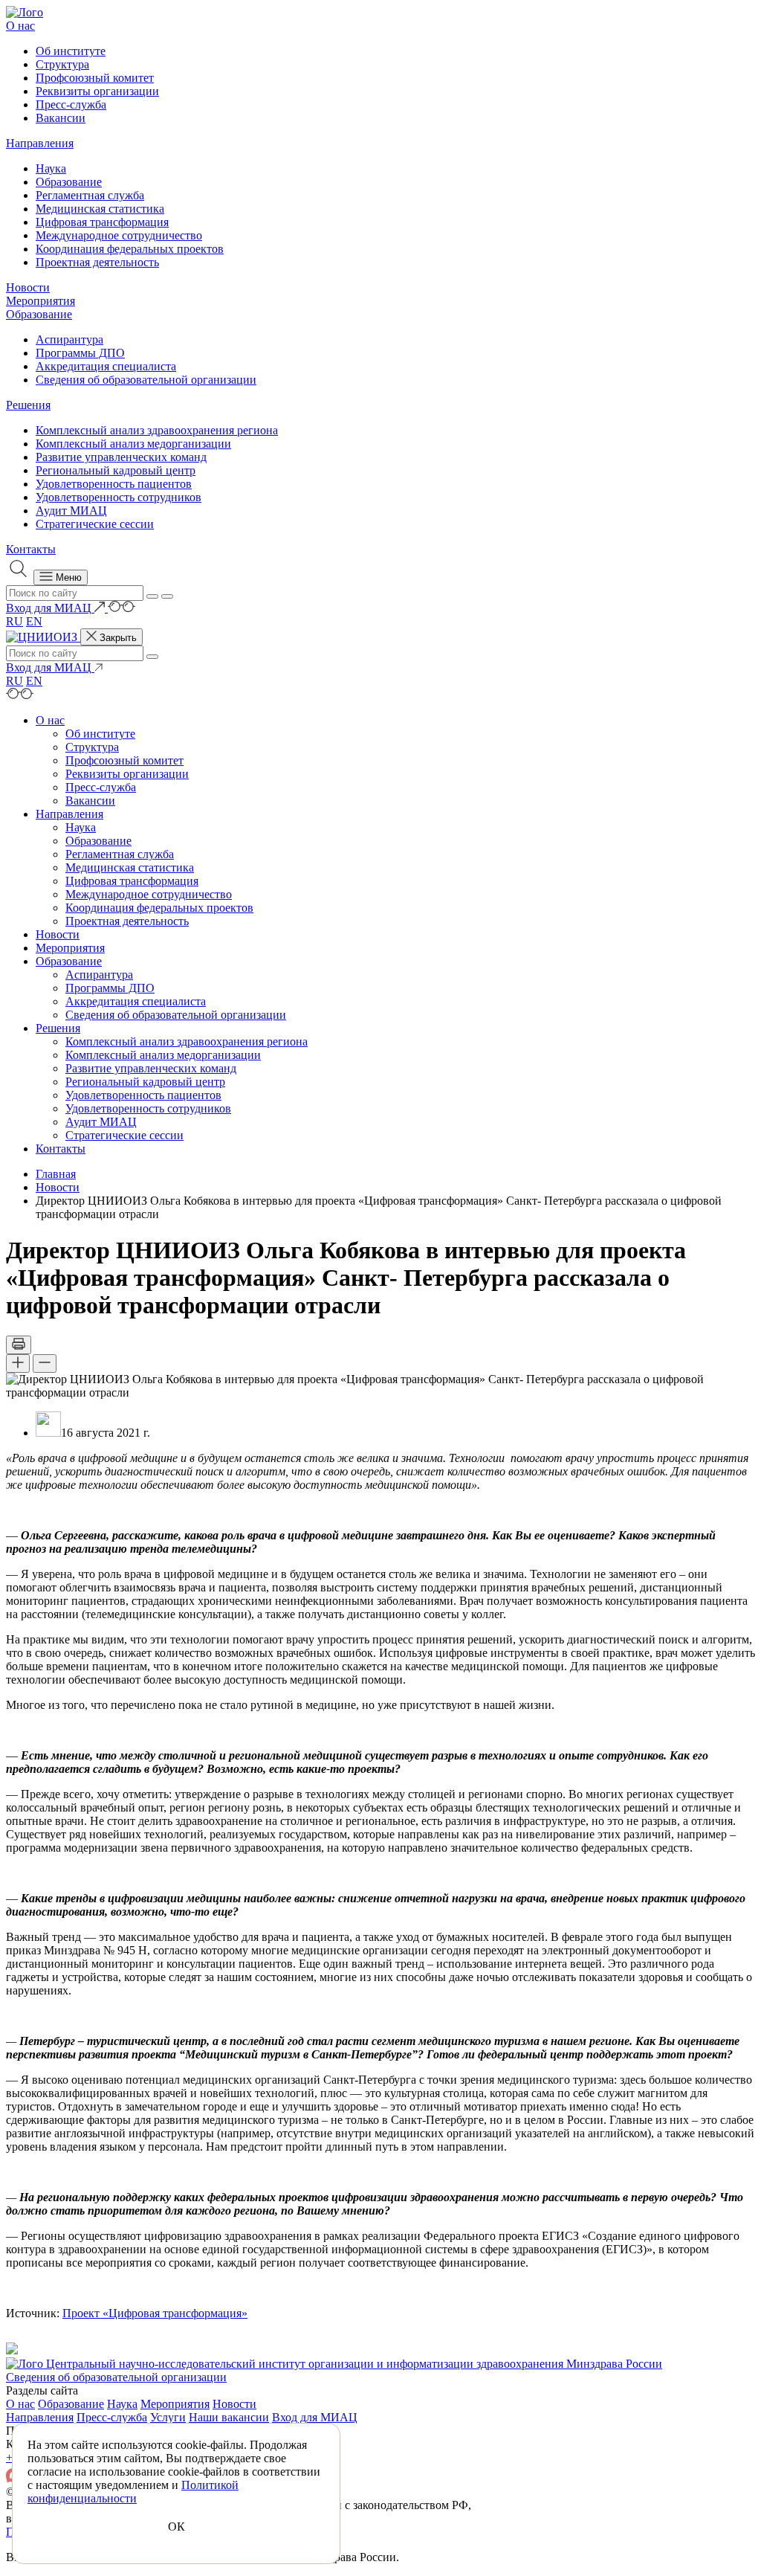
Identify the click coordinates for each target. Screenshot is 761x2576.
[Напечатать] (19, 1345)
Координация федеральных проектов (130, 249)
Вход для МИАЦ (315, 2417)
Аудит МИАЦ (71, 511)
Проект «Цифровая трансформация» (155, 2313)
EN (34, 621)
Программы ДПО (80, 353)
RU (14, 621)
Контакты (31, 549)
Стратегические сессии (95, 524)
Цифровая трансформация (102, 222)
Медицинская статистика (100, 209)
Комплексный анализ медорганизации (133, 444)
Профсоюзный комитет (95, 78)
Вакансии (61, 118)
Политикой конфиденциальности (133, 2492)
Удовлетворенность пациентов (114, 484)
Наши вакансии (229, 2417)
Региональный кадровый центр (116, 470)
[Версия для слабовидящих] (122, 608)
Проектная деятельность (97, 262)
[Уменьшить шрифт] (45, 1363)
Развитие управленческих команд (121, 457)
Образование (69, 182)
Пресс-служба (71, 104)
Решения (28, 405)
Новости (28, 287)
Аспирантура (69, 339)
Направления (40, 143)
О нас (20, 26)
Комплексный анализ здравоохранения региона (157, 430)
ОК (177, 2527)
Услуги (168, 2417)
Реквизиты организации (97, 91)
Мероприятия (41, 301)
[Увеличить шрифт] (18, 1363)
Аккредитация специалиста (106, 366)
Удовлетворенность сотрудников (119, 497)
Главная (56, 1174)
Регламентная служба (90, 195)
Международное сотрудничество (119, 235)
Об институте (71, 51)
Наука (51, 168)
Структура (62, 64)
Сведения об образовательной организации (146, 380)
